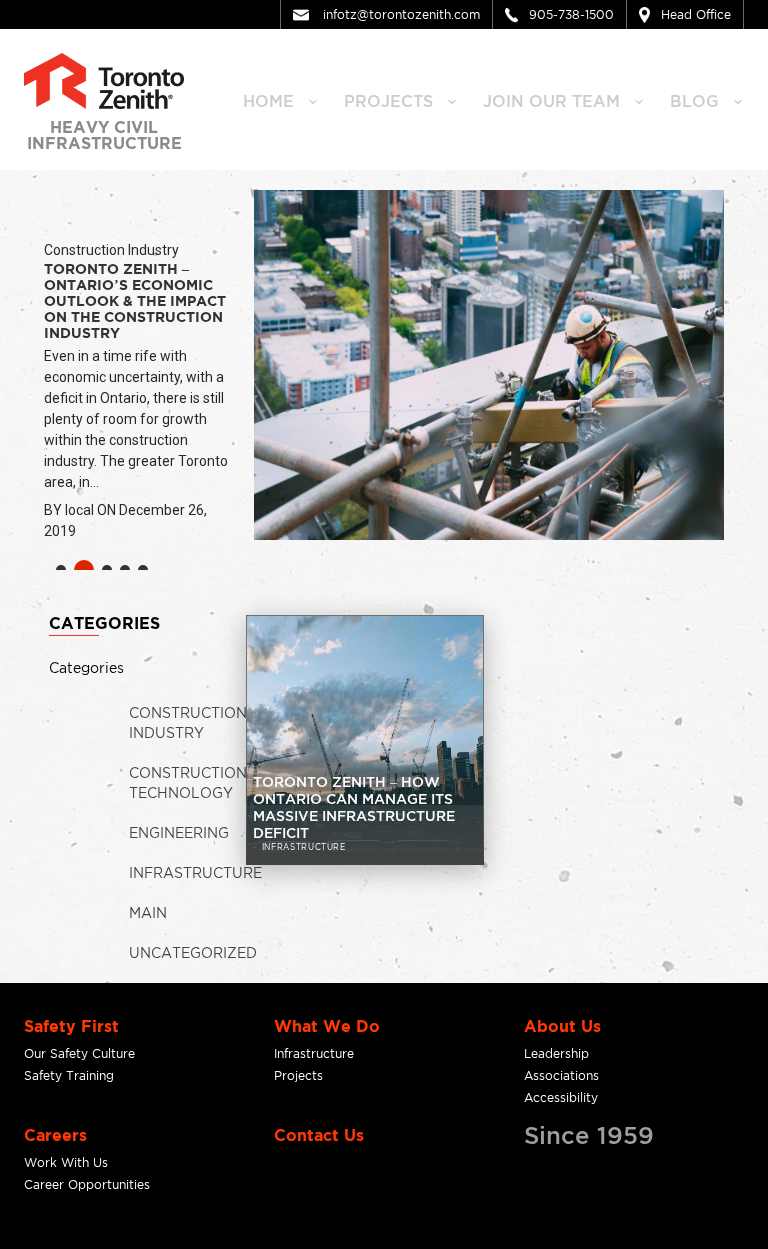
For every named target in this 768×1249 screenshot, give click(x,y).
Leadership (556, 1053)
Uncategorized (193, 952)
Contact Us (319, 1135)
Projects (298, 1075)
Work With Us (66, 1162)
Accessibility (561, 1097)
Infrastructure (195, 872)
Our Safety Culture (79, 1053)
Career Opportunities (87, 1184)
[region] (384, 387)
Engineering (179, 832)
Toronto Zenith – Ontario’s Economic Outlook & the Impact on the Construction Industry (135, 300)
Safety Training (69, 1075)
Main (148, 912)
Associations (561, 1075)
